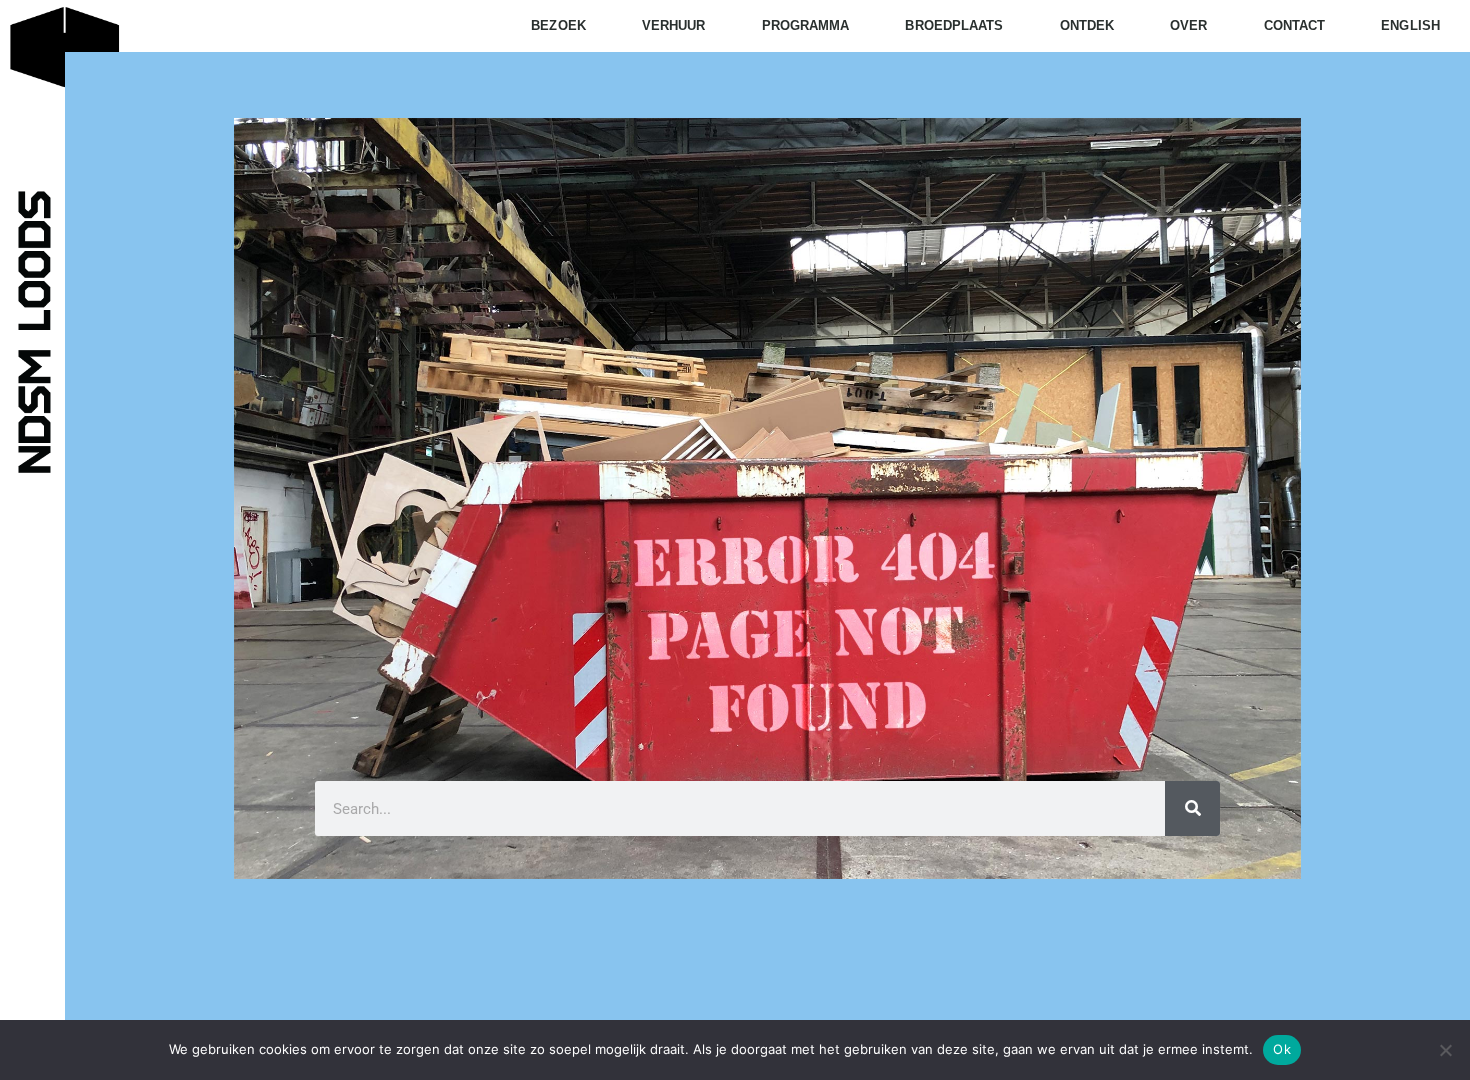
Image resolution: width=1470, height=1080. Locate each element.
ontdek (1087, 25)
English (1410, 25)
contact (1295, 25)
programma (806, 25)
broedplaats (954, 25)
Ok (1282, 1049)
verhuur (674, 25)
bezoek (558, 25)
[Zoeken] (1192, 808)
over (1188, 25)
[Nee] (1445, 1050)
